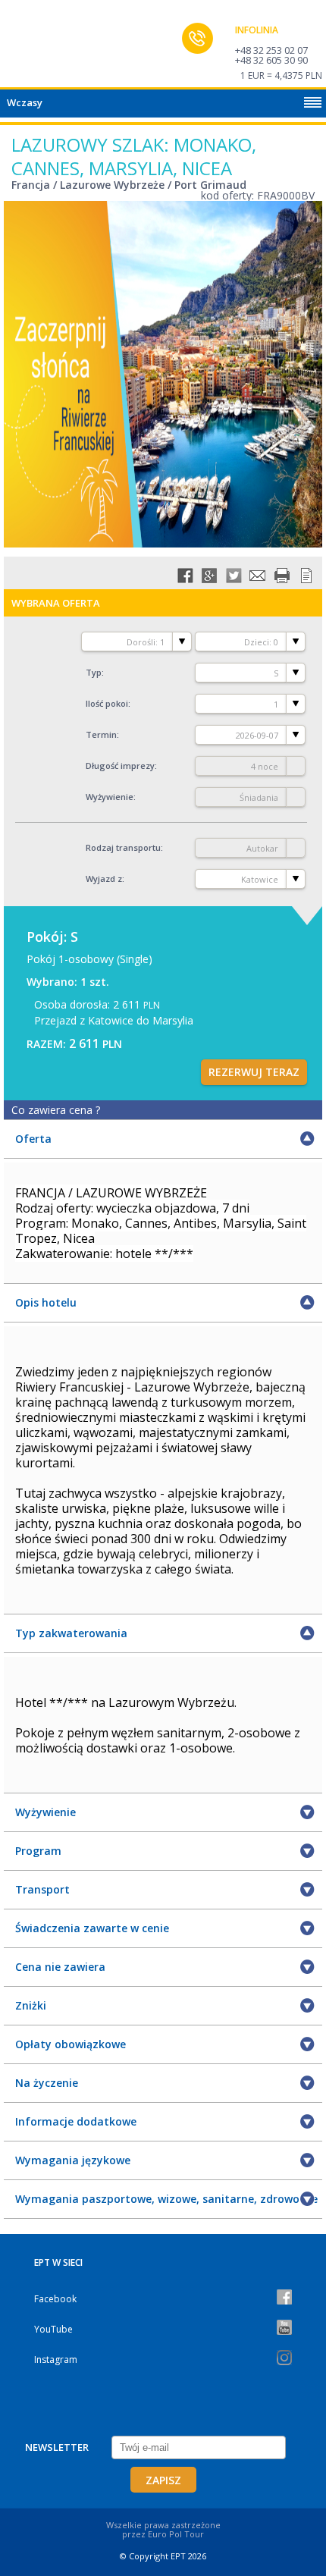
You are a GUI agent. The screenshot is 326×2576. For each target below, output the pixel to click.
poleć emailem (258, 576)
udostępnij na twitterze (234, 576)
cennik (306, 576)
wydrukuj (282, 576)
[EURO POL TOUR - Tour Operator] (42, 48)
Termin (101, 734)
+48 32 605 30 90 (271, 60)
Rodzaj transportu (123, 847)
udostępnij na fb (185, 576)
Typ (94, 672)
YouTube (53, 2329)
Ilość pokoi (107, 703)
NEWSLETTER (57, 2447)
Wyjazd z (104, 879)
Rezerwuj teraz (254, 1072)
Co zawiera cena (56, 1110)
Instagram (56, 2360)
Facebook (55, 2299)
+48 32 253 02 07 (271, 50)
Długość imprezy (120, 766)
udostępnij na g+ (209, 576)
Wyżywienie (110, 797)
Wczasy (25, 102)
